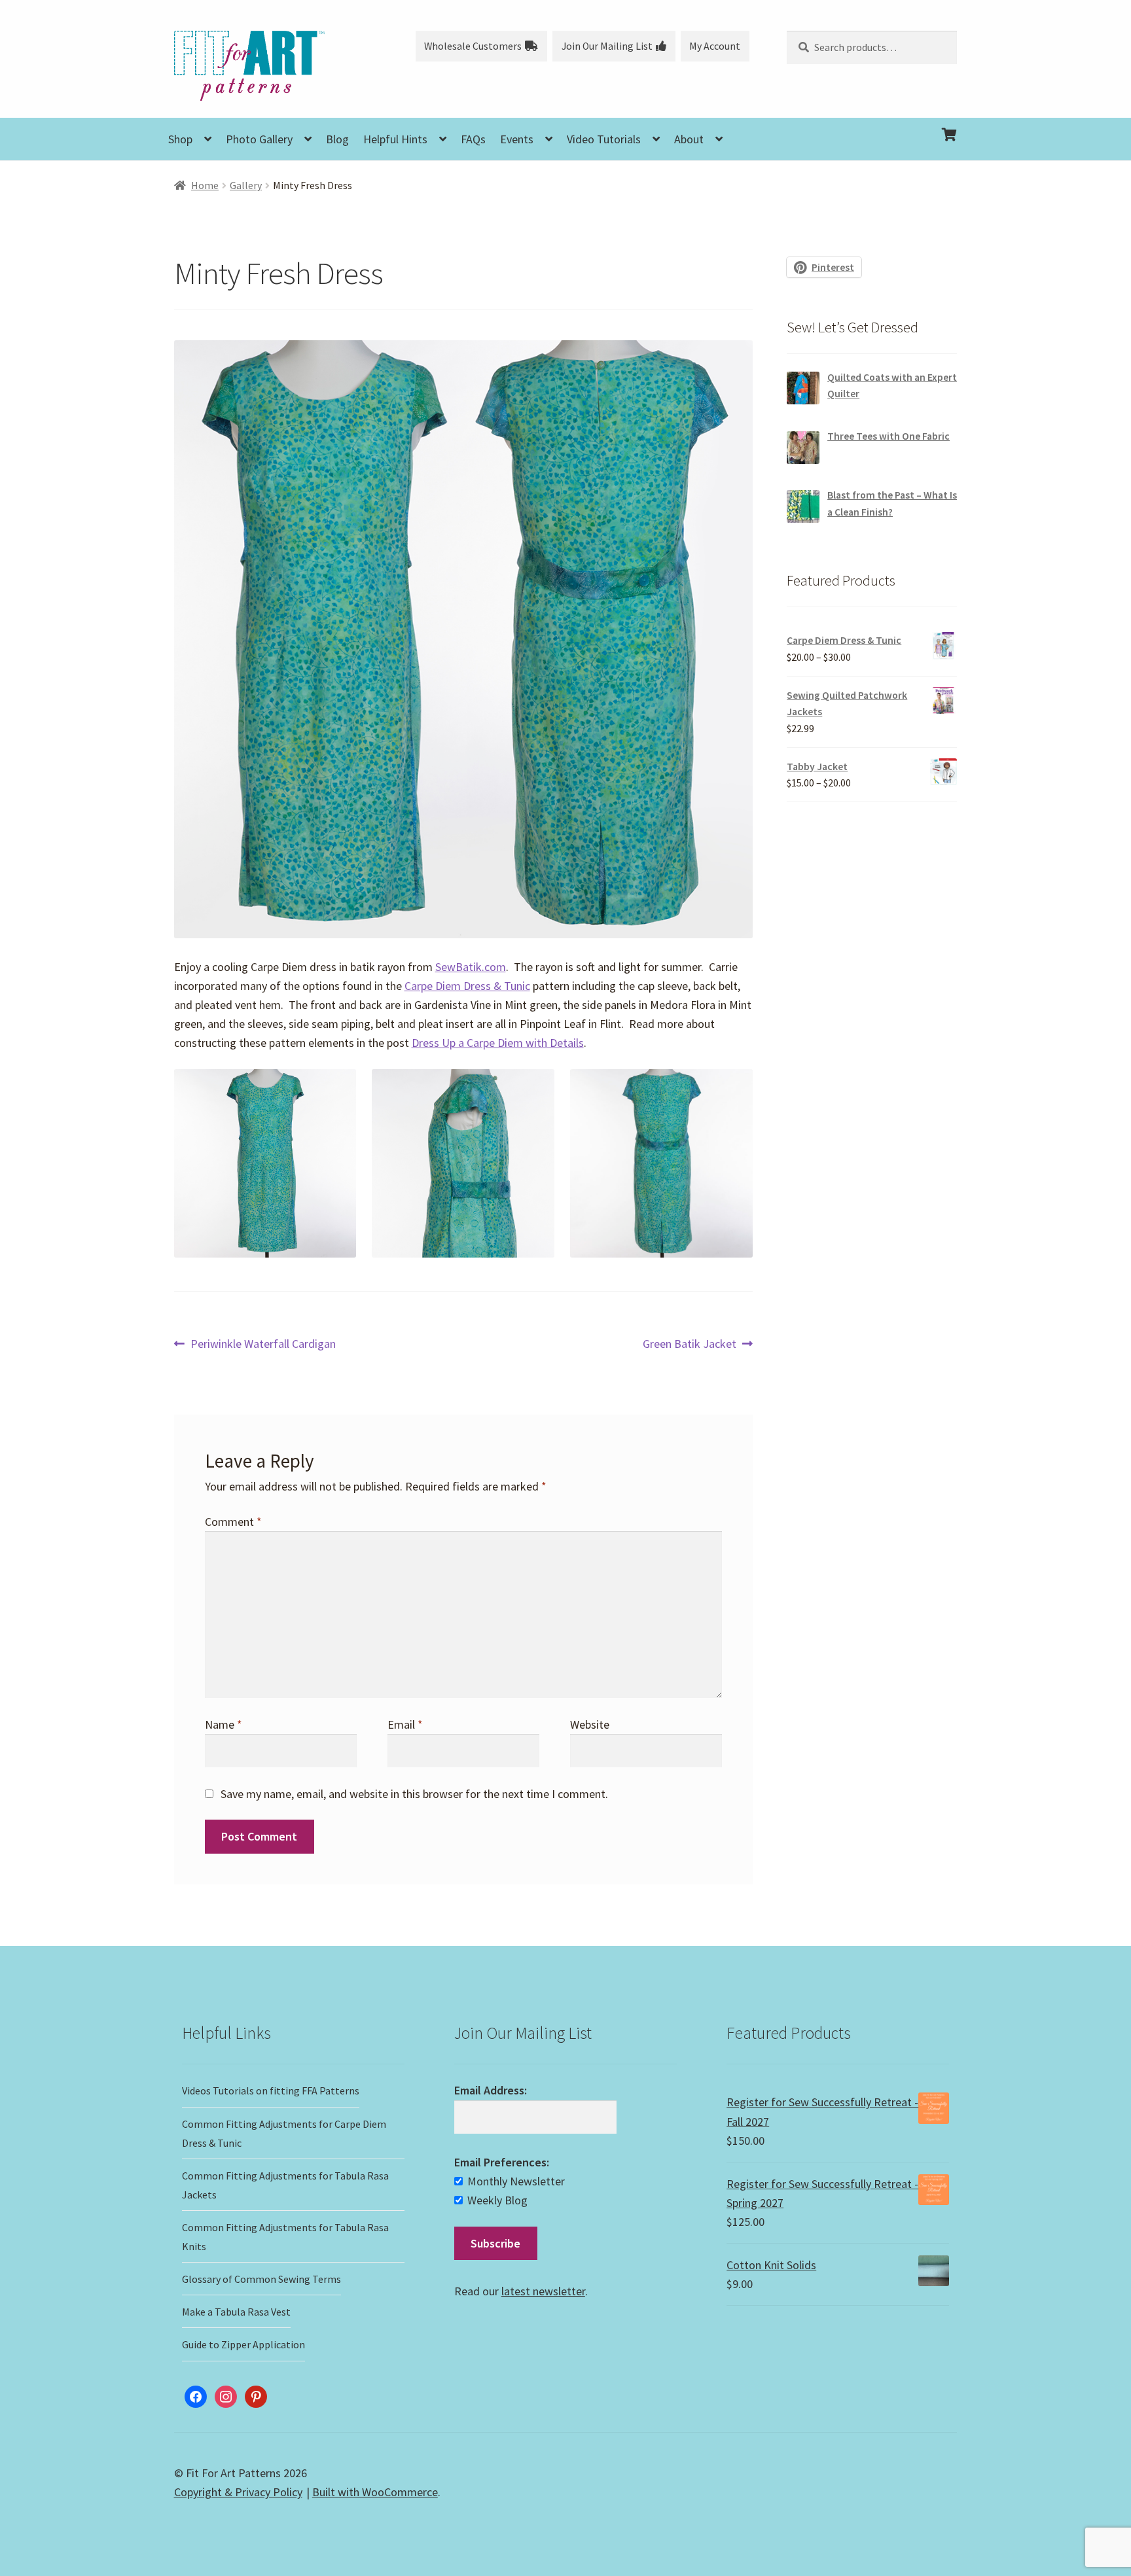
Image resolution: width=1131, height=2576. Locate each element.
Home (205, 185)
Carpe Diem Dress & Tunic (467, 986)
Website (590, 1724)
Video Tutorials (604, 139)
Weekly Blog (497, 2200)
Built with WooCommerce (375, 2492)
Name (224, 1724)
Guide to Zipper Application (243, 2344)
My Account (715, 46)
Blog (337, 139)
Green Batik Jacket (690, 1344)
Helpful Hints (395, 139)
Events (517, 139)
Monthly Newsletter (516, 2181)
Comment (233, 1522)
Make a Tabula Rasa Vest (236, 2312)
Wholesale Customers (473, 46)
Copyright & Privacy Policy (238, 2492)
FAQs (473, 139)
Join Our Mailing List (607, 46)
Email (405, 1724)
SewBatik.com (471, 967)
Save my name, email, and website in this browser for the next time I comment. (414, 1794)
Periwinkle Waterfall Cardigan (263, 1344)
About (689, 139)
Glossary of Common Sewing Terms (261, 2279)
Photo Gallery (259, 139)
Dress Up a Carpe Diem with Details (498, 1043)
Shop (180, 139)
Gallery (246, 185)
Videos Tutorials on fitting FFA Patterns (271, 2091)
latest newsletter (543, 2291)
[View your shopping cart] (872, 124)
